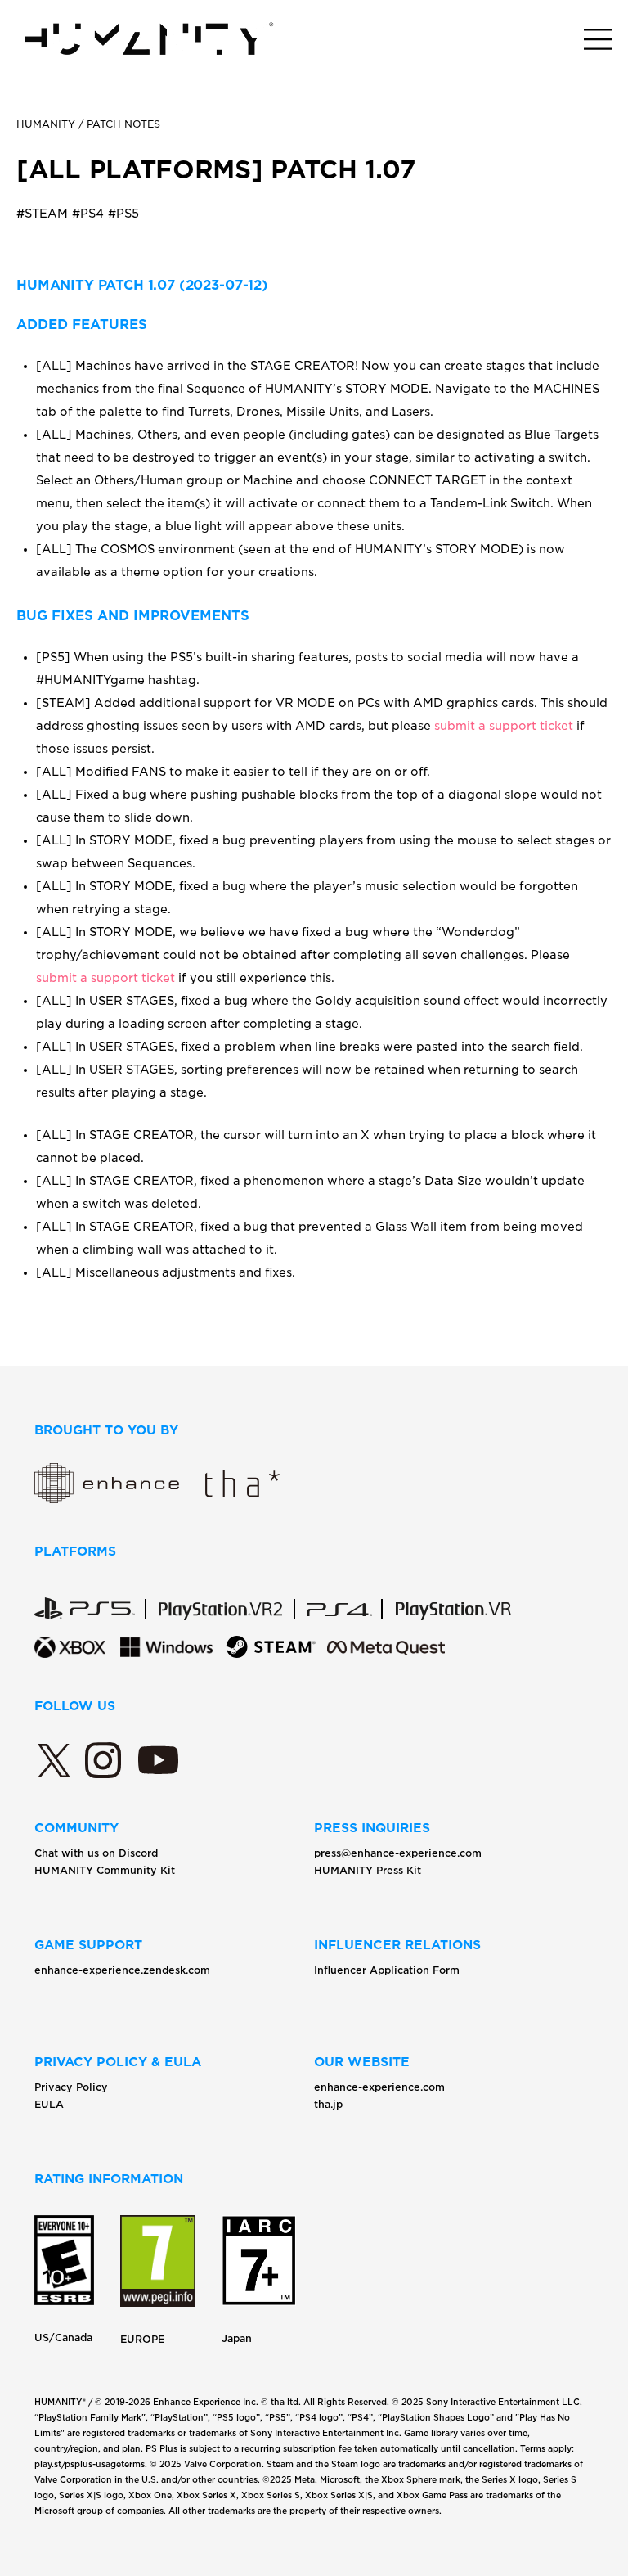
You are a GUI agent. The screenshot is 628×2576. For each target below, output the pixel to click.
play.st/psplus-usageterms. (91, 2464)
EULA (49, 2104)
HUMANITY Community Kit (105, 1870)
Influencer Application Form (387, 1970)
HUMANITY (46, 124)
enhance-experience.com (379, 2087)
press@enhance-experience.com (398, 1853)
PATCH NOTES (123, 124)
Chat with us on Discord (96, 1853)
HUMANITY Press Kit (368, 1870)
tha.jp (328, 2104)
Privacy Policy (71, 2087)
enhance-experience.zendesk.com (122, 1970)
